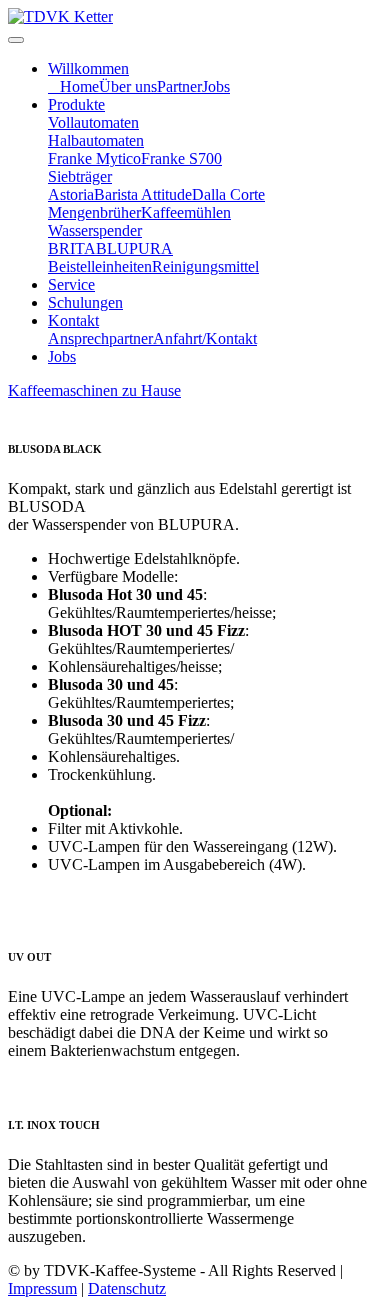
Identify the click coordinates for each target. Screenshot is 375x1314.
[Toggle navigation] (16, 40)
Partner (179, 86)
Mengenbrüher (94, 212)
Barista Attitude (143, 194)
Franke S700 (181, 158)
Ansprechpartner (100, 338)
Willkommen (88, 68)
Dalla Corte (228, 194)
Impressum (42, 1288)
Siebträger (80, 176)
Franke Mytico (94, 158)
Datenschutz (127, 1288)
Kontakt (73, 320)
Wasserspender (95, 230)
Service (71, 284)
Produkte (76, 104)
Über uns (128, 86)
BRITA (72, 248)
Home (79, 86)
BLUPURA (134, 248)
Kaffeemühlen (186, 212)
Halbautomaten (96, 140)
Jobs (216, 86)
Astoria (71, 194)
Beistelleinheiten (100, 266)
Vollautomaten (93, 122)
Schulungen (85, 302)
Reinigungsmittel (205, 266)
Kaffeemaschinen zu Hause (94, 390)
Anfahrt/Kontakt (205, 338)
